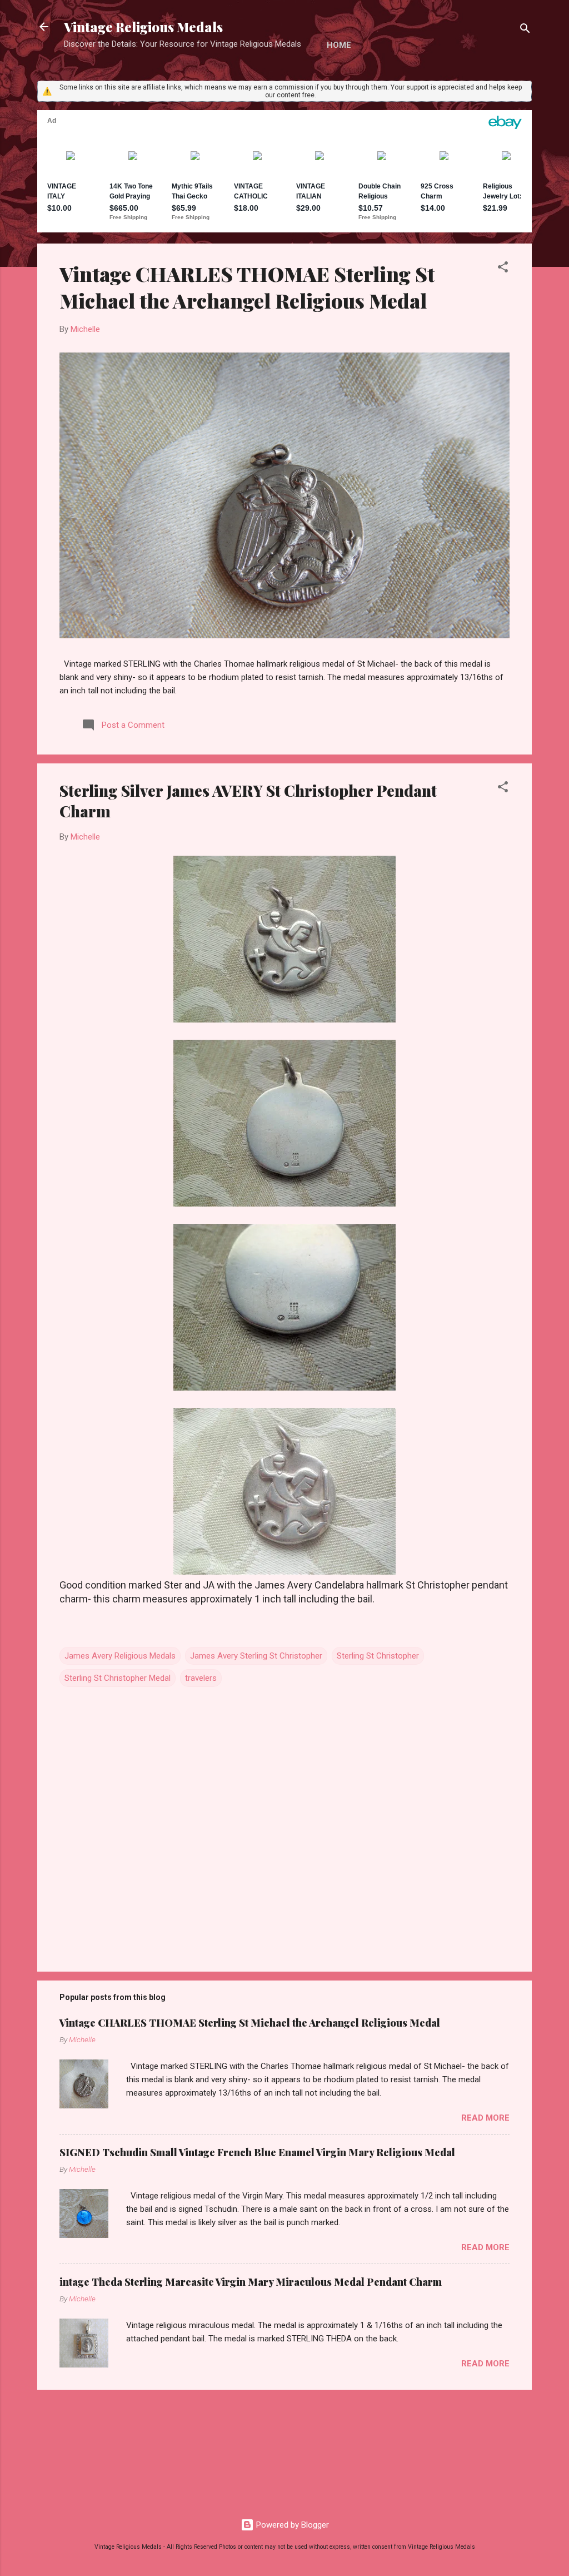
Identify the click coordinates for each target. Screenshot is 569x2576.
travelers (201, 1678)
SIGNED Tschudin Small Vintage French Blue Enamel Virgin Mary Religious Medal (257, 2152)
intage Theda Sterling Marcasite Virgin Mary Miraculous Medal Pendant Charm (251, 2282)
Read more (485, 2118)
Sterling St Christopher (378, 1656)
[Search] (525, 30)
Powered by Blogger (291, 2525)
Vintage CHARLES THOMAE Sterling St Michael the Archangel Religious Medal (247, 287)
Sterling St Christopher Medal (118, 1678)
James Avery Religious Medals (120, 1656)
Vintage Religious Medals (143, 27)
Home (339, 45)
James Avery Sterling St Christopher (256, 1656)
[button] (503, 269)
